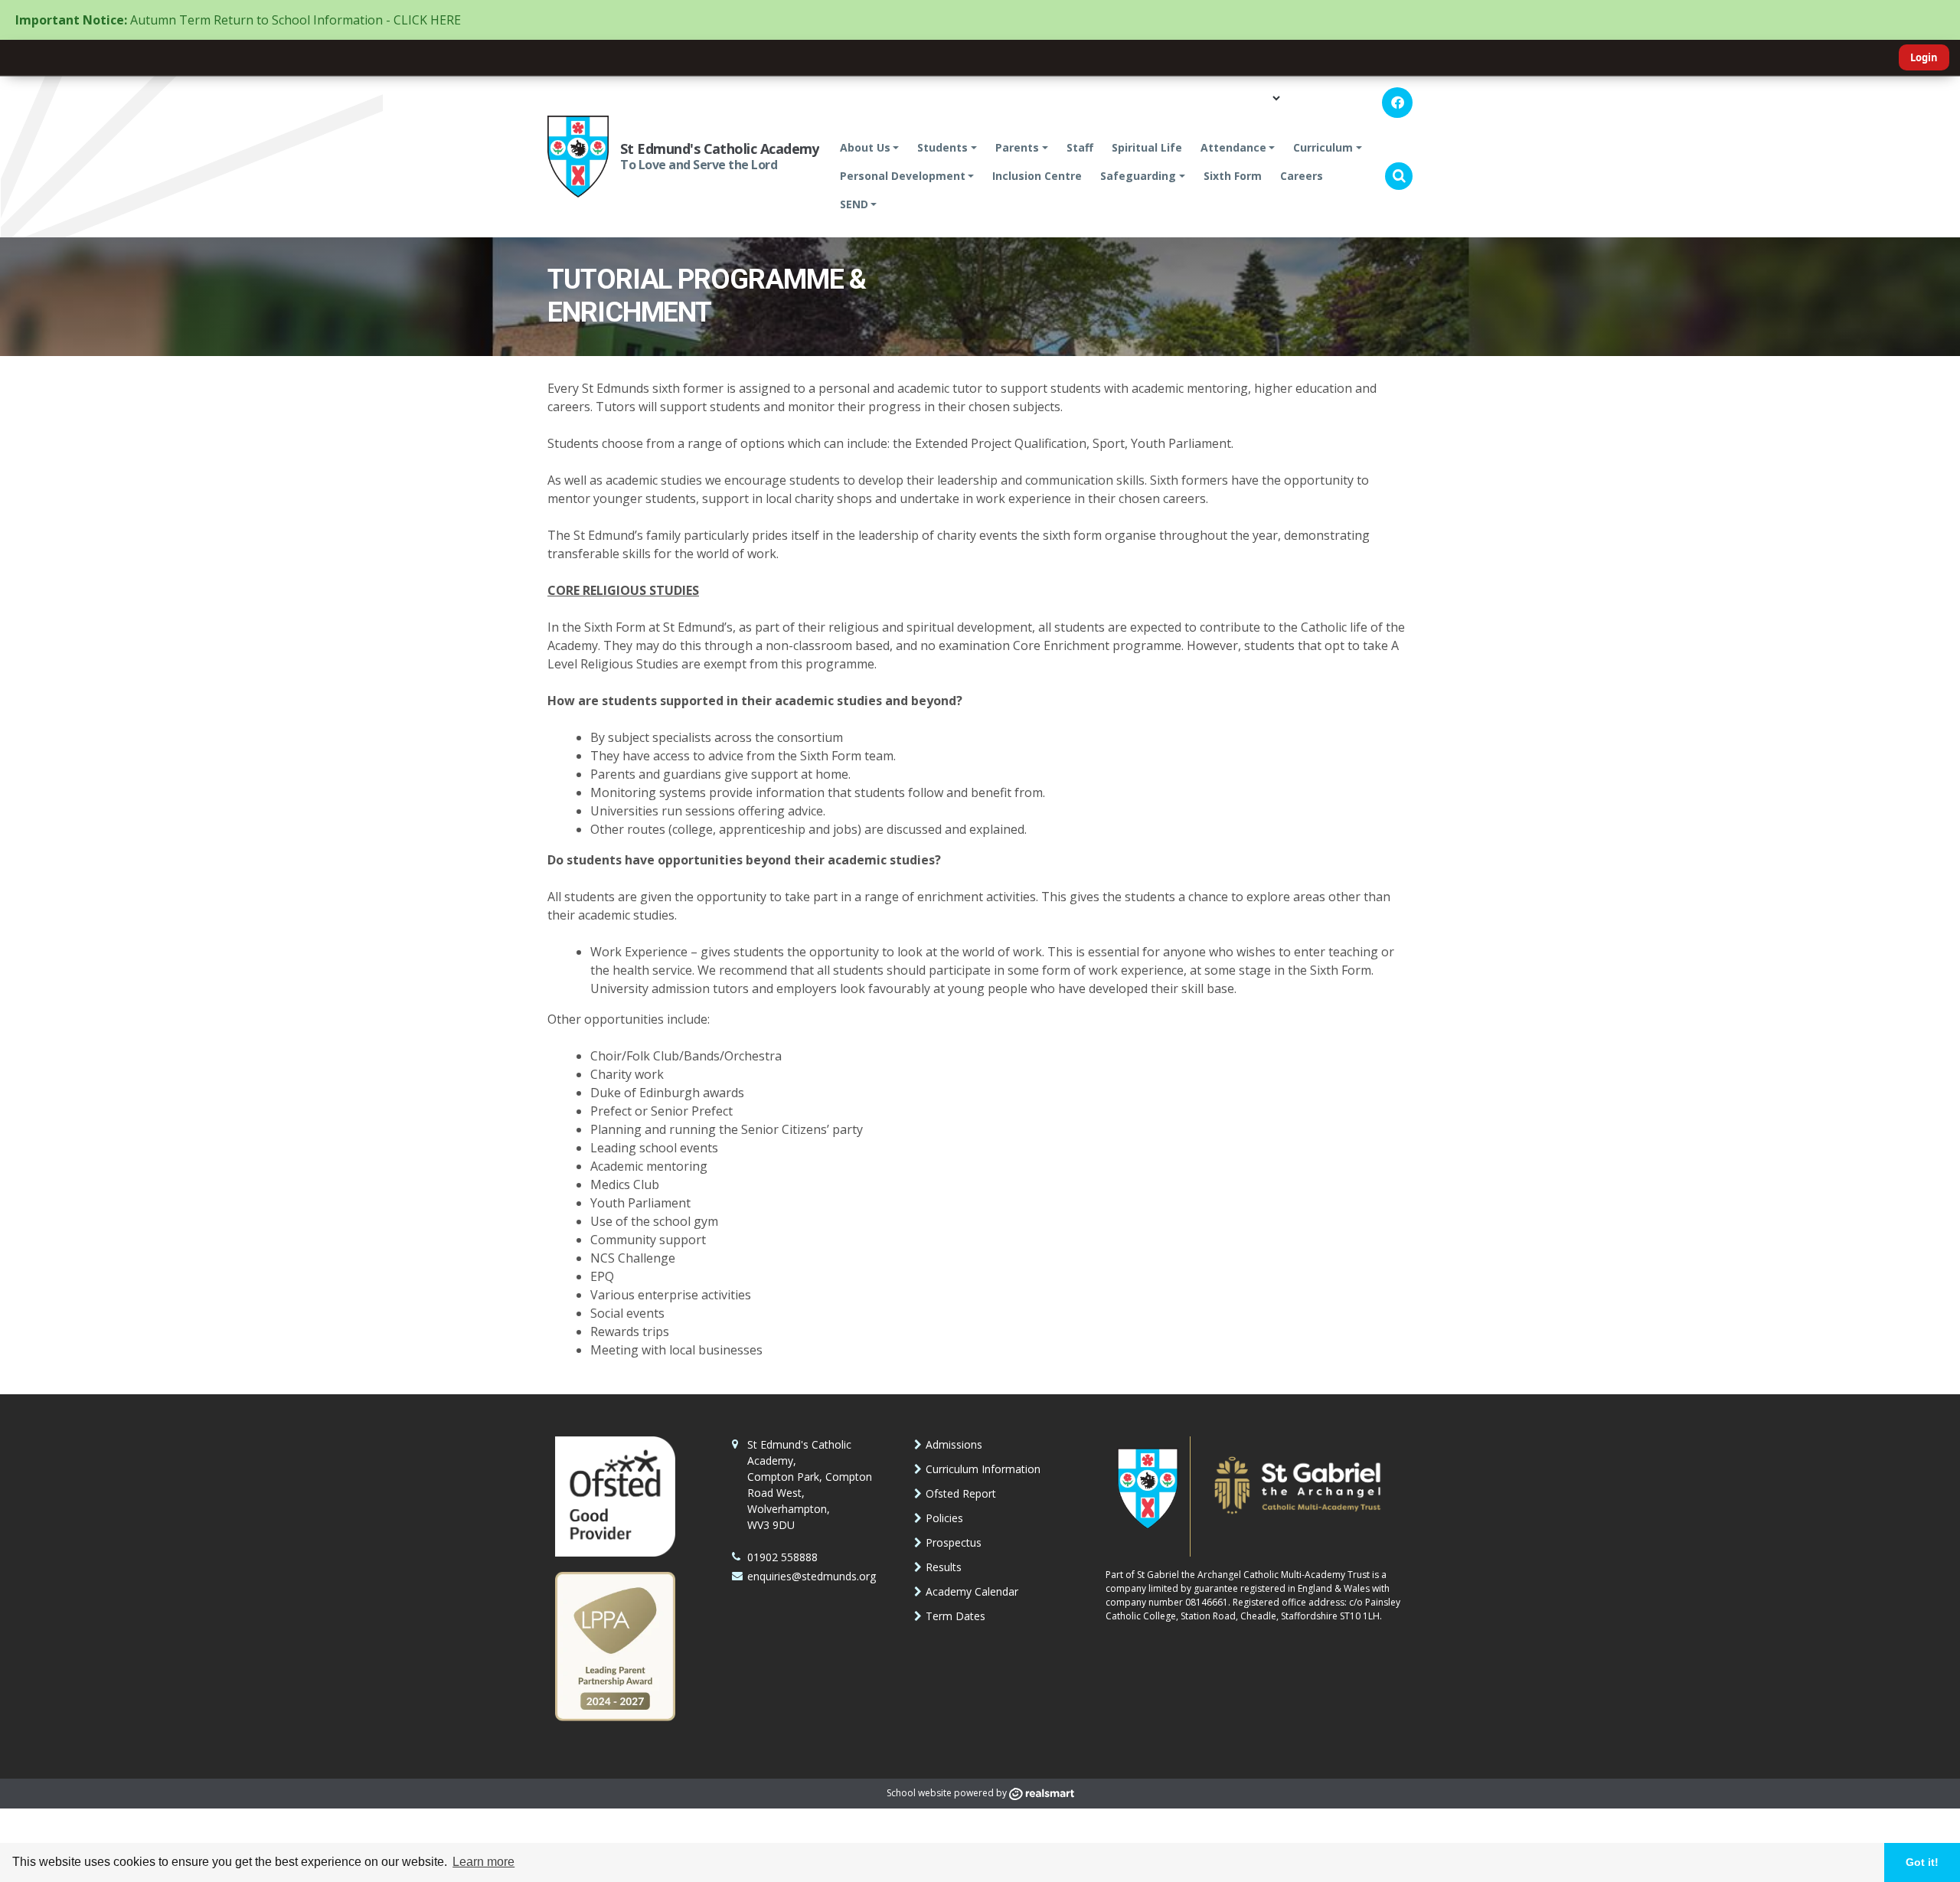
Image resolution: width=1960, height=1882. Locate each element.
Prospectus (954, 1542)
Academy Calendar (972, 1591)
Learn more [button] (483, 1862)
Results (944, 1567)
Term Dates (955, 1616)
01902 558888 (782, 1557)
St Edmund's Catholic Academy (720, 149)
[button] (1399, 176)
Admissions (954, 1444)
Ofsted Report (961, 1493)
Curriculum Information (983, 1469)
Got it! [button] (1922, 1862)
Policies (944, 1518)
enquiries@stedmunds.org (812, 1576)
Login (1924, 57)
